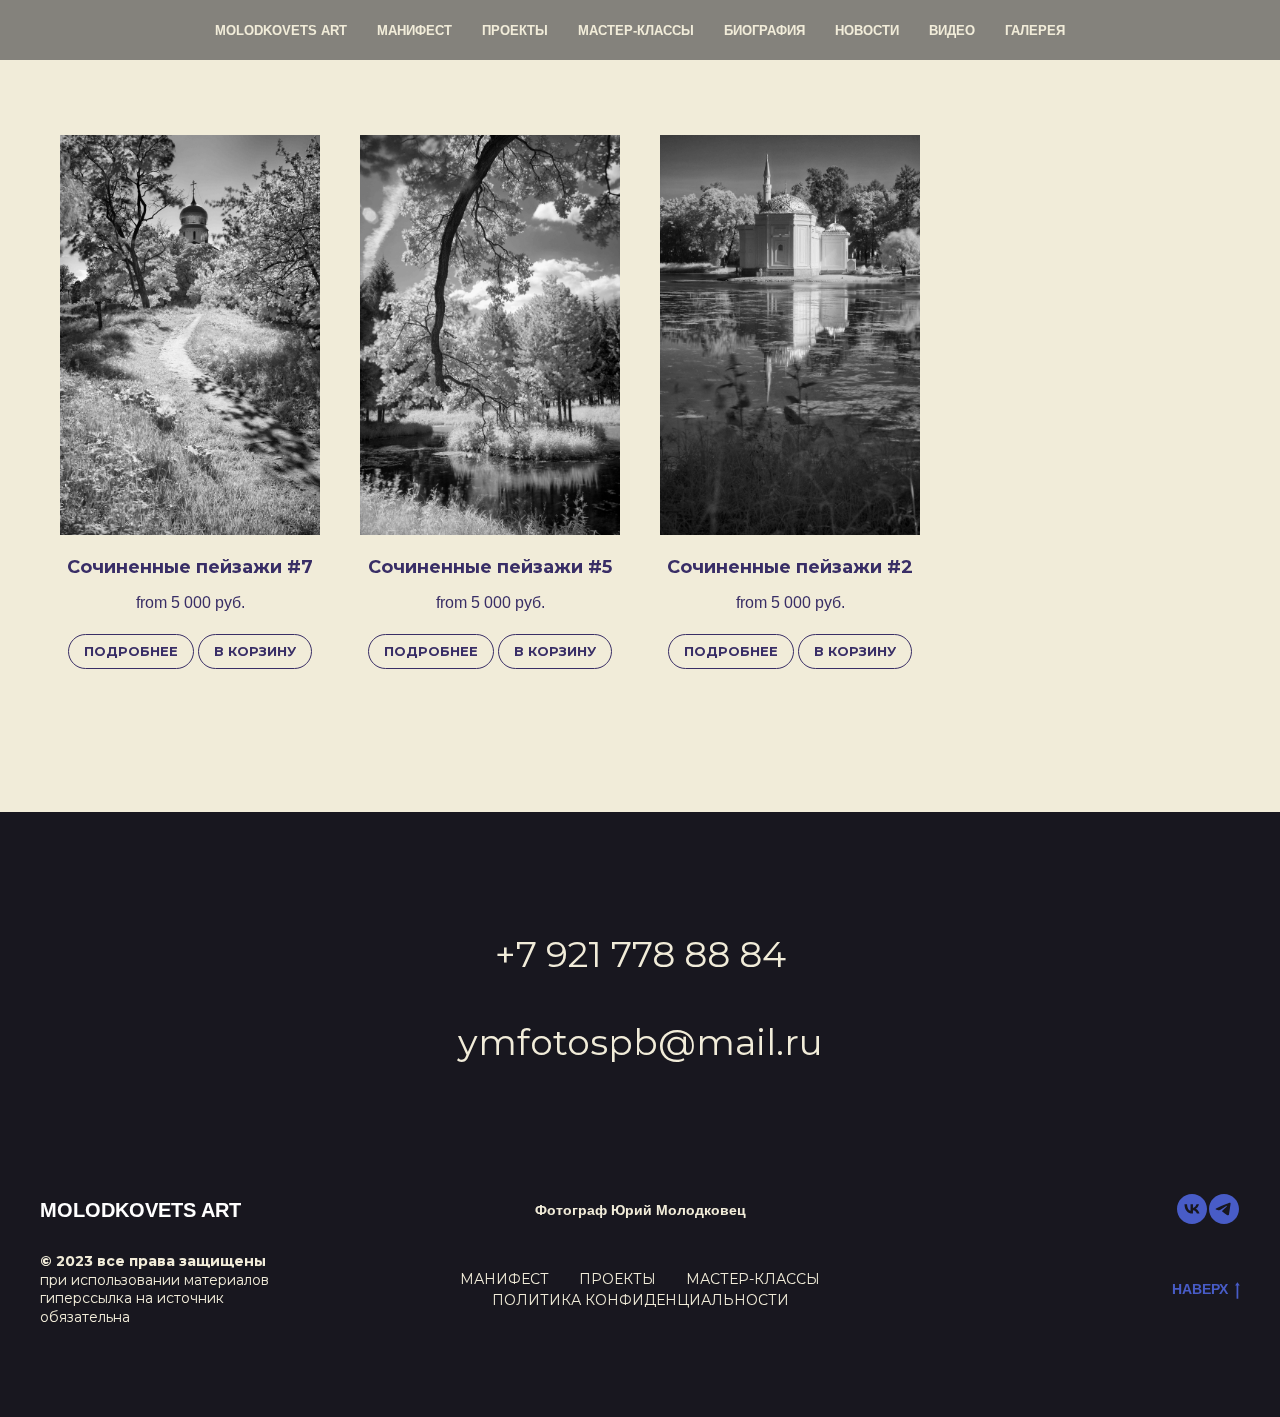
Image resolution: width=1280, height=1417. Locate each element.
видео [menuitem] (952, 30)
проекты (617, 1279)
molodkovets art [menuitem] (281, 30)
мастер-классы (753, 1279)
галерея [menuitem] (1035, 30)
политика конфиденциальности (640, 1300)
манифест (504, 1279)
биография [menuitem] (764, 30)
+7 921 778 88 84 (640, 954)
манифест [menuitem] (414, 30)
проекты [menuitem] (515, 30)
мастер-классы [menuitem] (636, 30)
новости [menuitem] (867, 30)
